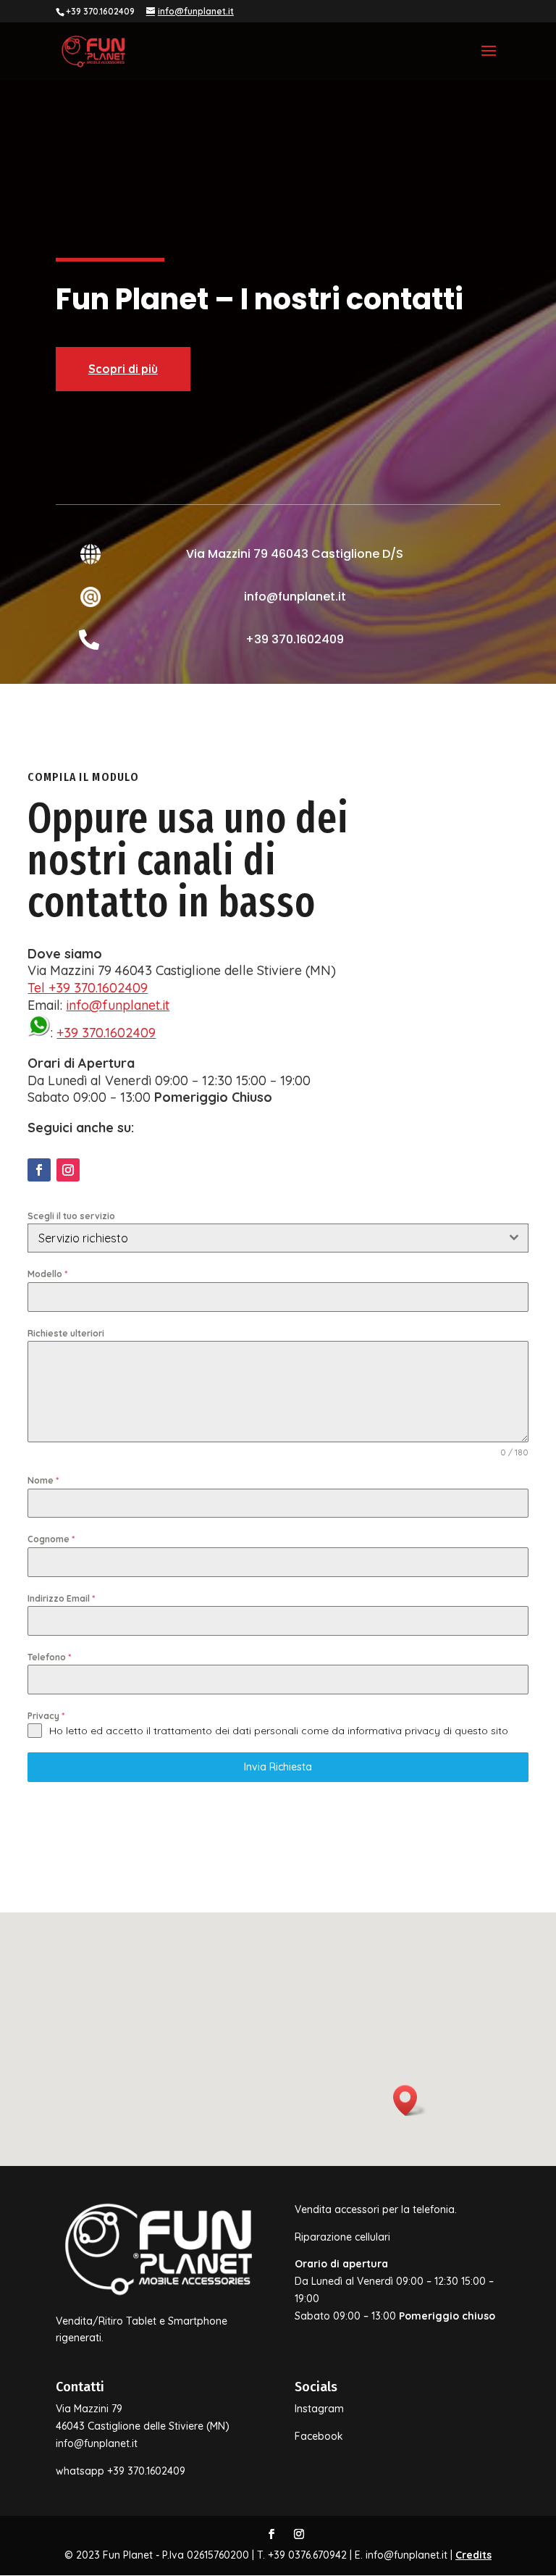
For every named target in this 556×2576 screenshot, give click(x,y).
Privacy (46, 1716)
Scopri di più (123, 369)
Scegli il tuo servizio (71, 1216)
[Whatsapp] (39, 1033)
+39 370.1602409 (106, 1033)
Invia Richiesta (278, 1767)
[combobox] (278, 1238)
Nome (43, 1480)
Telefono (49, 1657)
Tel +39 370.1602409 (88, 988)
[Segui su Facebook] (39, 1170)
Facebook (319, 2436)
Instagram (319, 2409)
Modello (47, 1274)
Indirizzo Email (61, 1598)
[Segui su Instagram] (68, 1170)
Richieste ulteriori (66, 1333)
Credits (473, 2555)
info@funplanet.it (118, 1005)
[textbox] (264, 1238)
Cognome (51, 1539)
